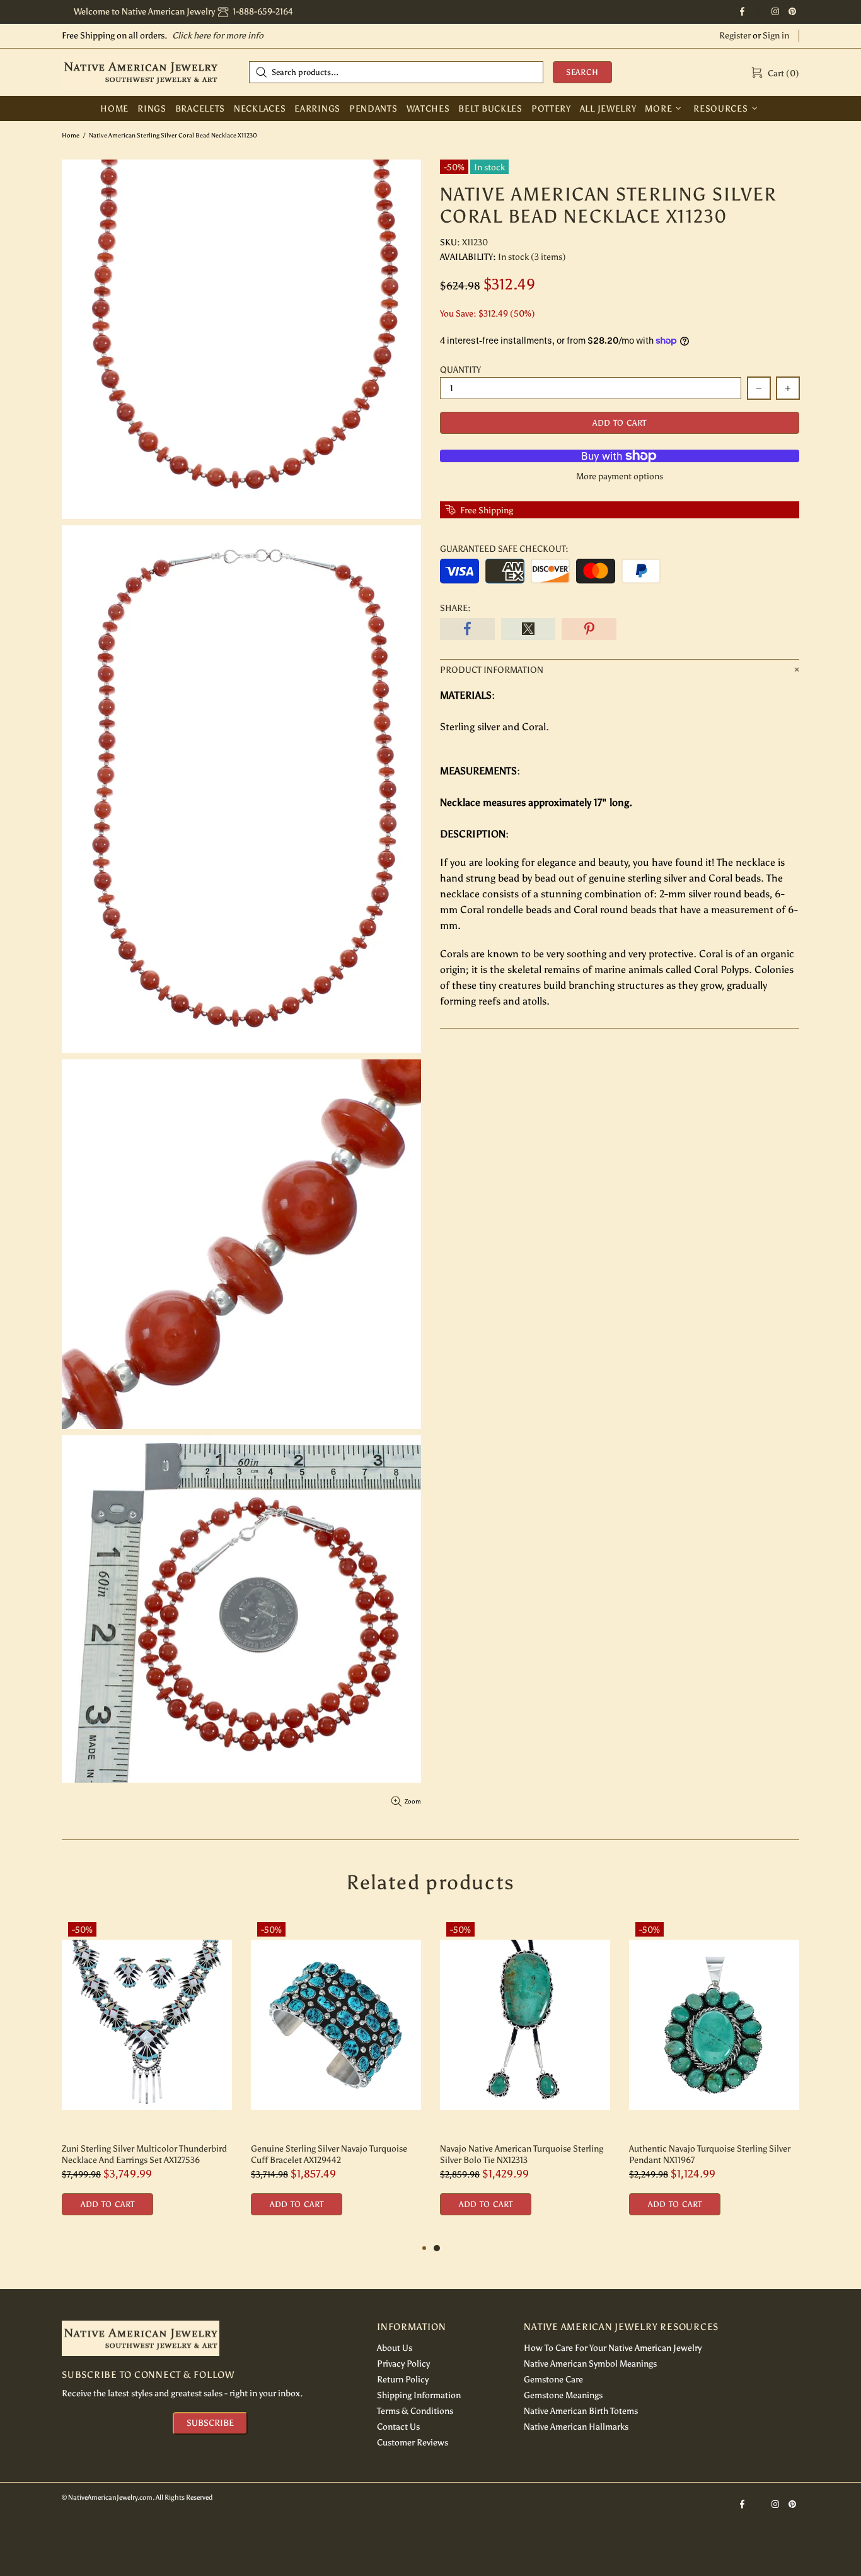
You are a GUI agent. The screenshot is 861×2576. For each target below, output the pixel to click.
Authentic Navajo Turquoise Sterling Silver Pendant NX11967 (710, 2154)
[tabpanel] (525, 2078)
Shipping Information (419, 2395)
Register (735, 36)
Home (71, 136)
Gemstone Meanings (563, 2395)
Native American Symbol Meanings (590, 2364)
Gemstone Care (553, 2380)
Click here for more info (218, 36)
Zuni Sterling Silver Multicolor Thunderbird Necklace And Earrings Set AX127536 (144, 2154)
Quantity (460, 370)
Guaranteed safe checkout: (504, 549)
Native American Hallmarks (576, 2427)
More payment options (620, 476)
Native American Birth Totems (581, 2411)
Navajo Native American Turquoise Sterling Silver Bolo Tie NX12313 (522, 2154)
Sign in (776, 36)
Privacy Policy (403, 2364)
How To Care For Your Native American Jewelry (613, 2348)
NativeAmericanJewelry (141, 72)
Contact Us (398, 2427)
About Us (395, 2348)
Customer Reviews (413, 2443)
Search (582, 72)
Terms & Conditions (415, 2411)
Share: (455, 608)
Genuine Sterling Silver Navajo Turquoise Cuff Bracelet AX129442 (329, 2154)
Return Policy (403, 2380)
